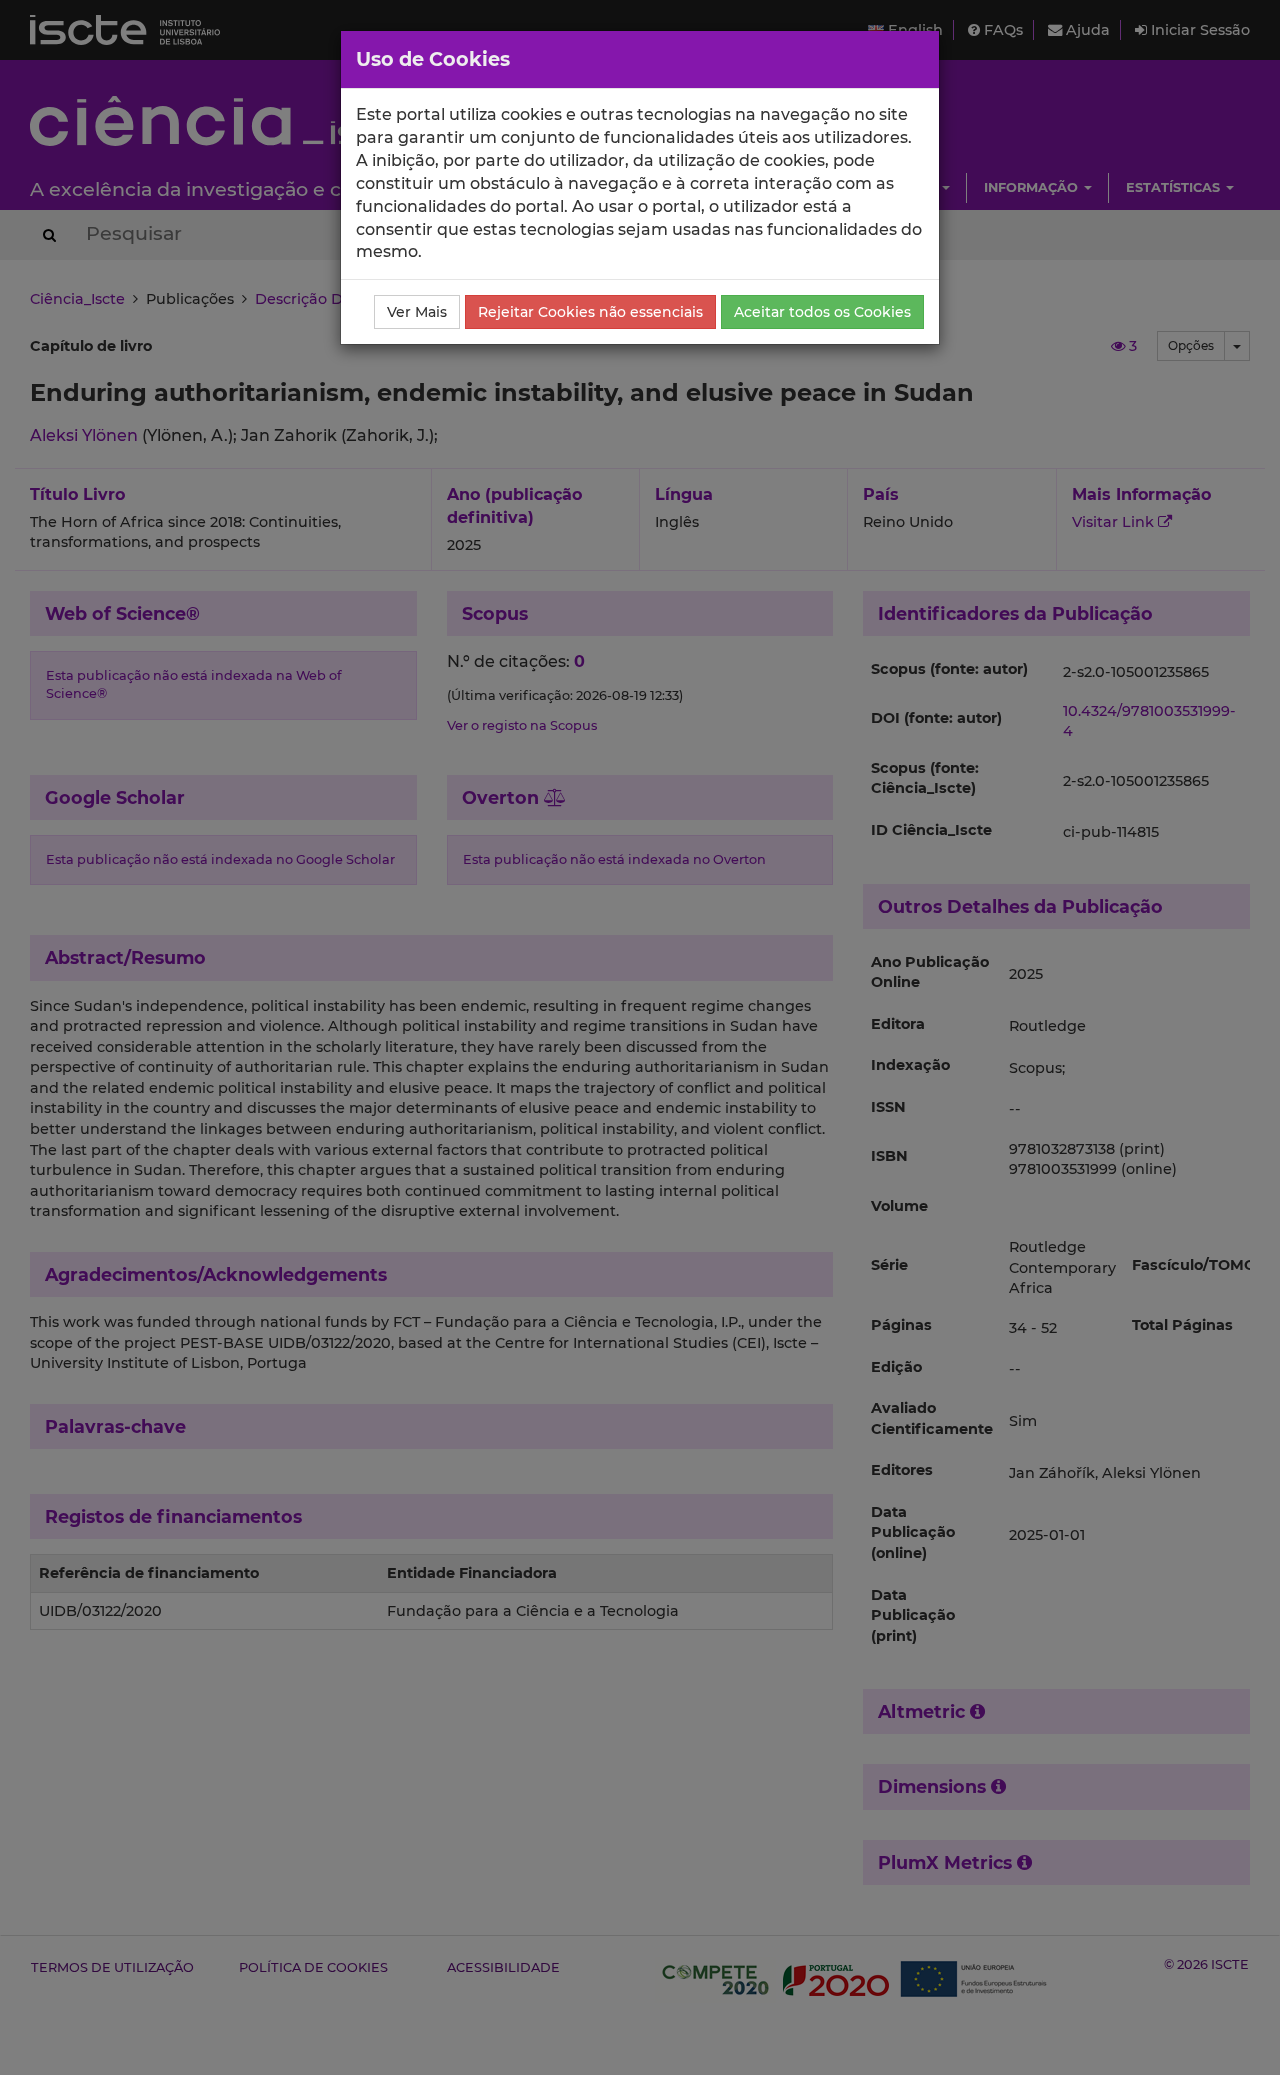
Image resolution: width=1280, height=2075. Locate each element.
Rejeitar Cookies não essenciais (590, 312)
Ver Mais (417, 312)
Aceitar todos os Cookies (822, 312)
